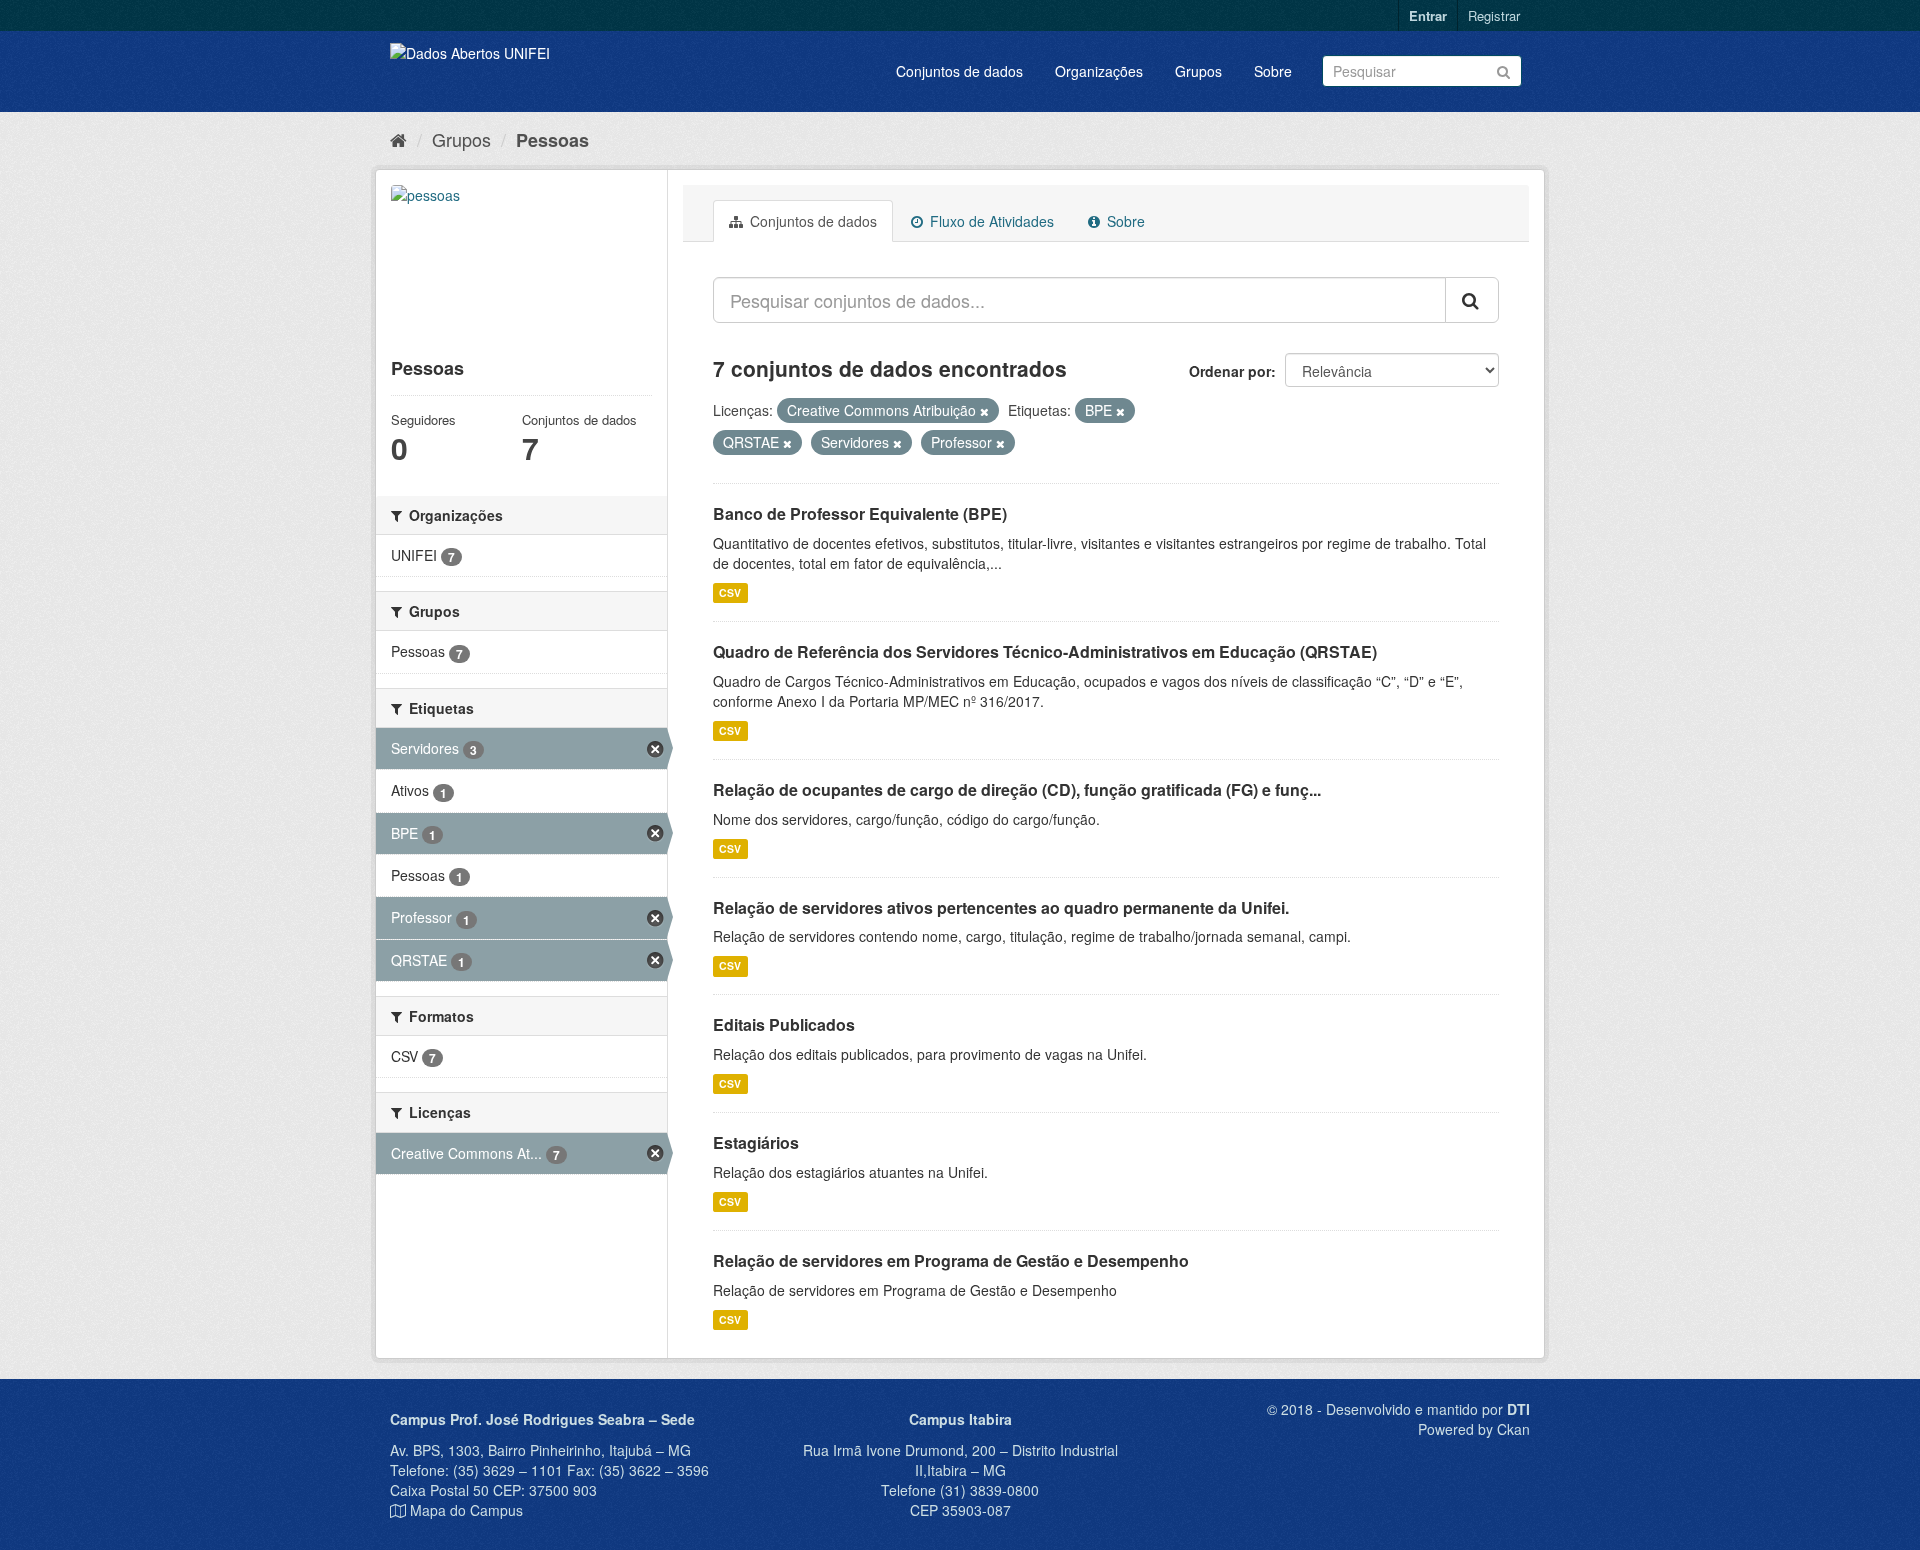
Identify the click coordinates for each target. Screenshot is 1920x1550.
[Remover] (984, 411)
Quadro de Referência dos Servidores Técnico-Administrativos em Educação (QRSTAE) (1045, 651)
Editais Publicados (784, 1024)
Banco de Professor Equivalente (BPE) (860, 513)
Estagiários (756, 1142)
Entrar (1428, 15)
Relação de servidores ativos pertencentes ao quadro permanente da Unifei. (1001, 907)
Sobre (1273, 71)
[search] (1472, 300)
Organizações (1099, 71)
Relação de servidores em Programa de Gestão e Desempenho (951, 1260)
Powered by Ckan (1474, 1429)
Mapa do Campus (466, 1510)
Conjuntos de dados (959, 71)
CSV (730, 592)
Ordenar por (1230, 371)
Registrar (1494, 15)
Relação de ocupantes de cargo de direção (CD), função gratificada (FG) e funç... (1017, 789)
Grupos (1198, 71)
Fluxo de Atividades (990, 221)
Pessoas (552, 140)
